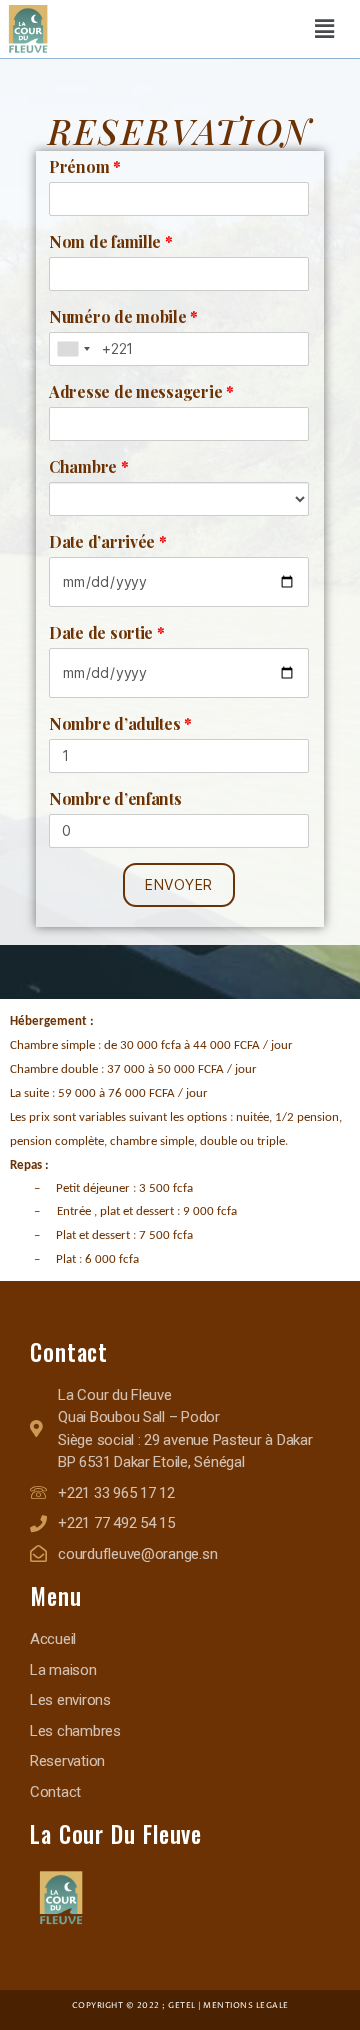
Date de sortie (107, 632)
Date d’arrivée (108, 541)
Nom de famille (111, 241)
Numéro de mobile (123, 316)
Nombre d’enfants (115, 798)
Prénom (85, 166)
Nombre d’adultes (120, 723)
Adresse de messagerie (141, 391)
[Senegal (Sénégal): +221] (73, 349)
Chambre (89, 466)
